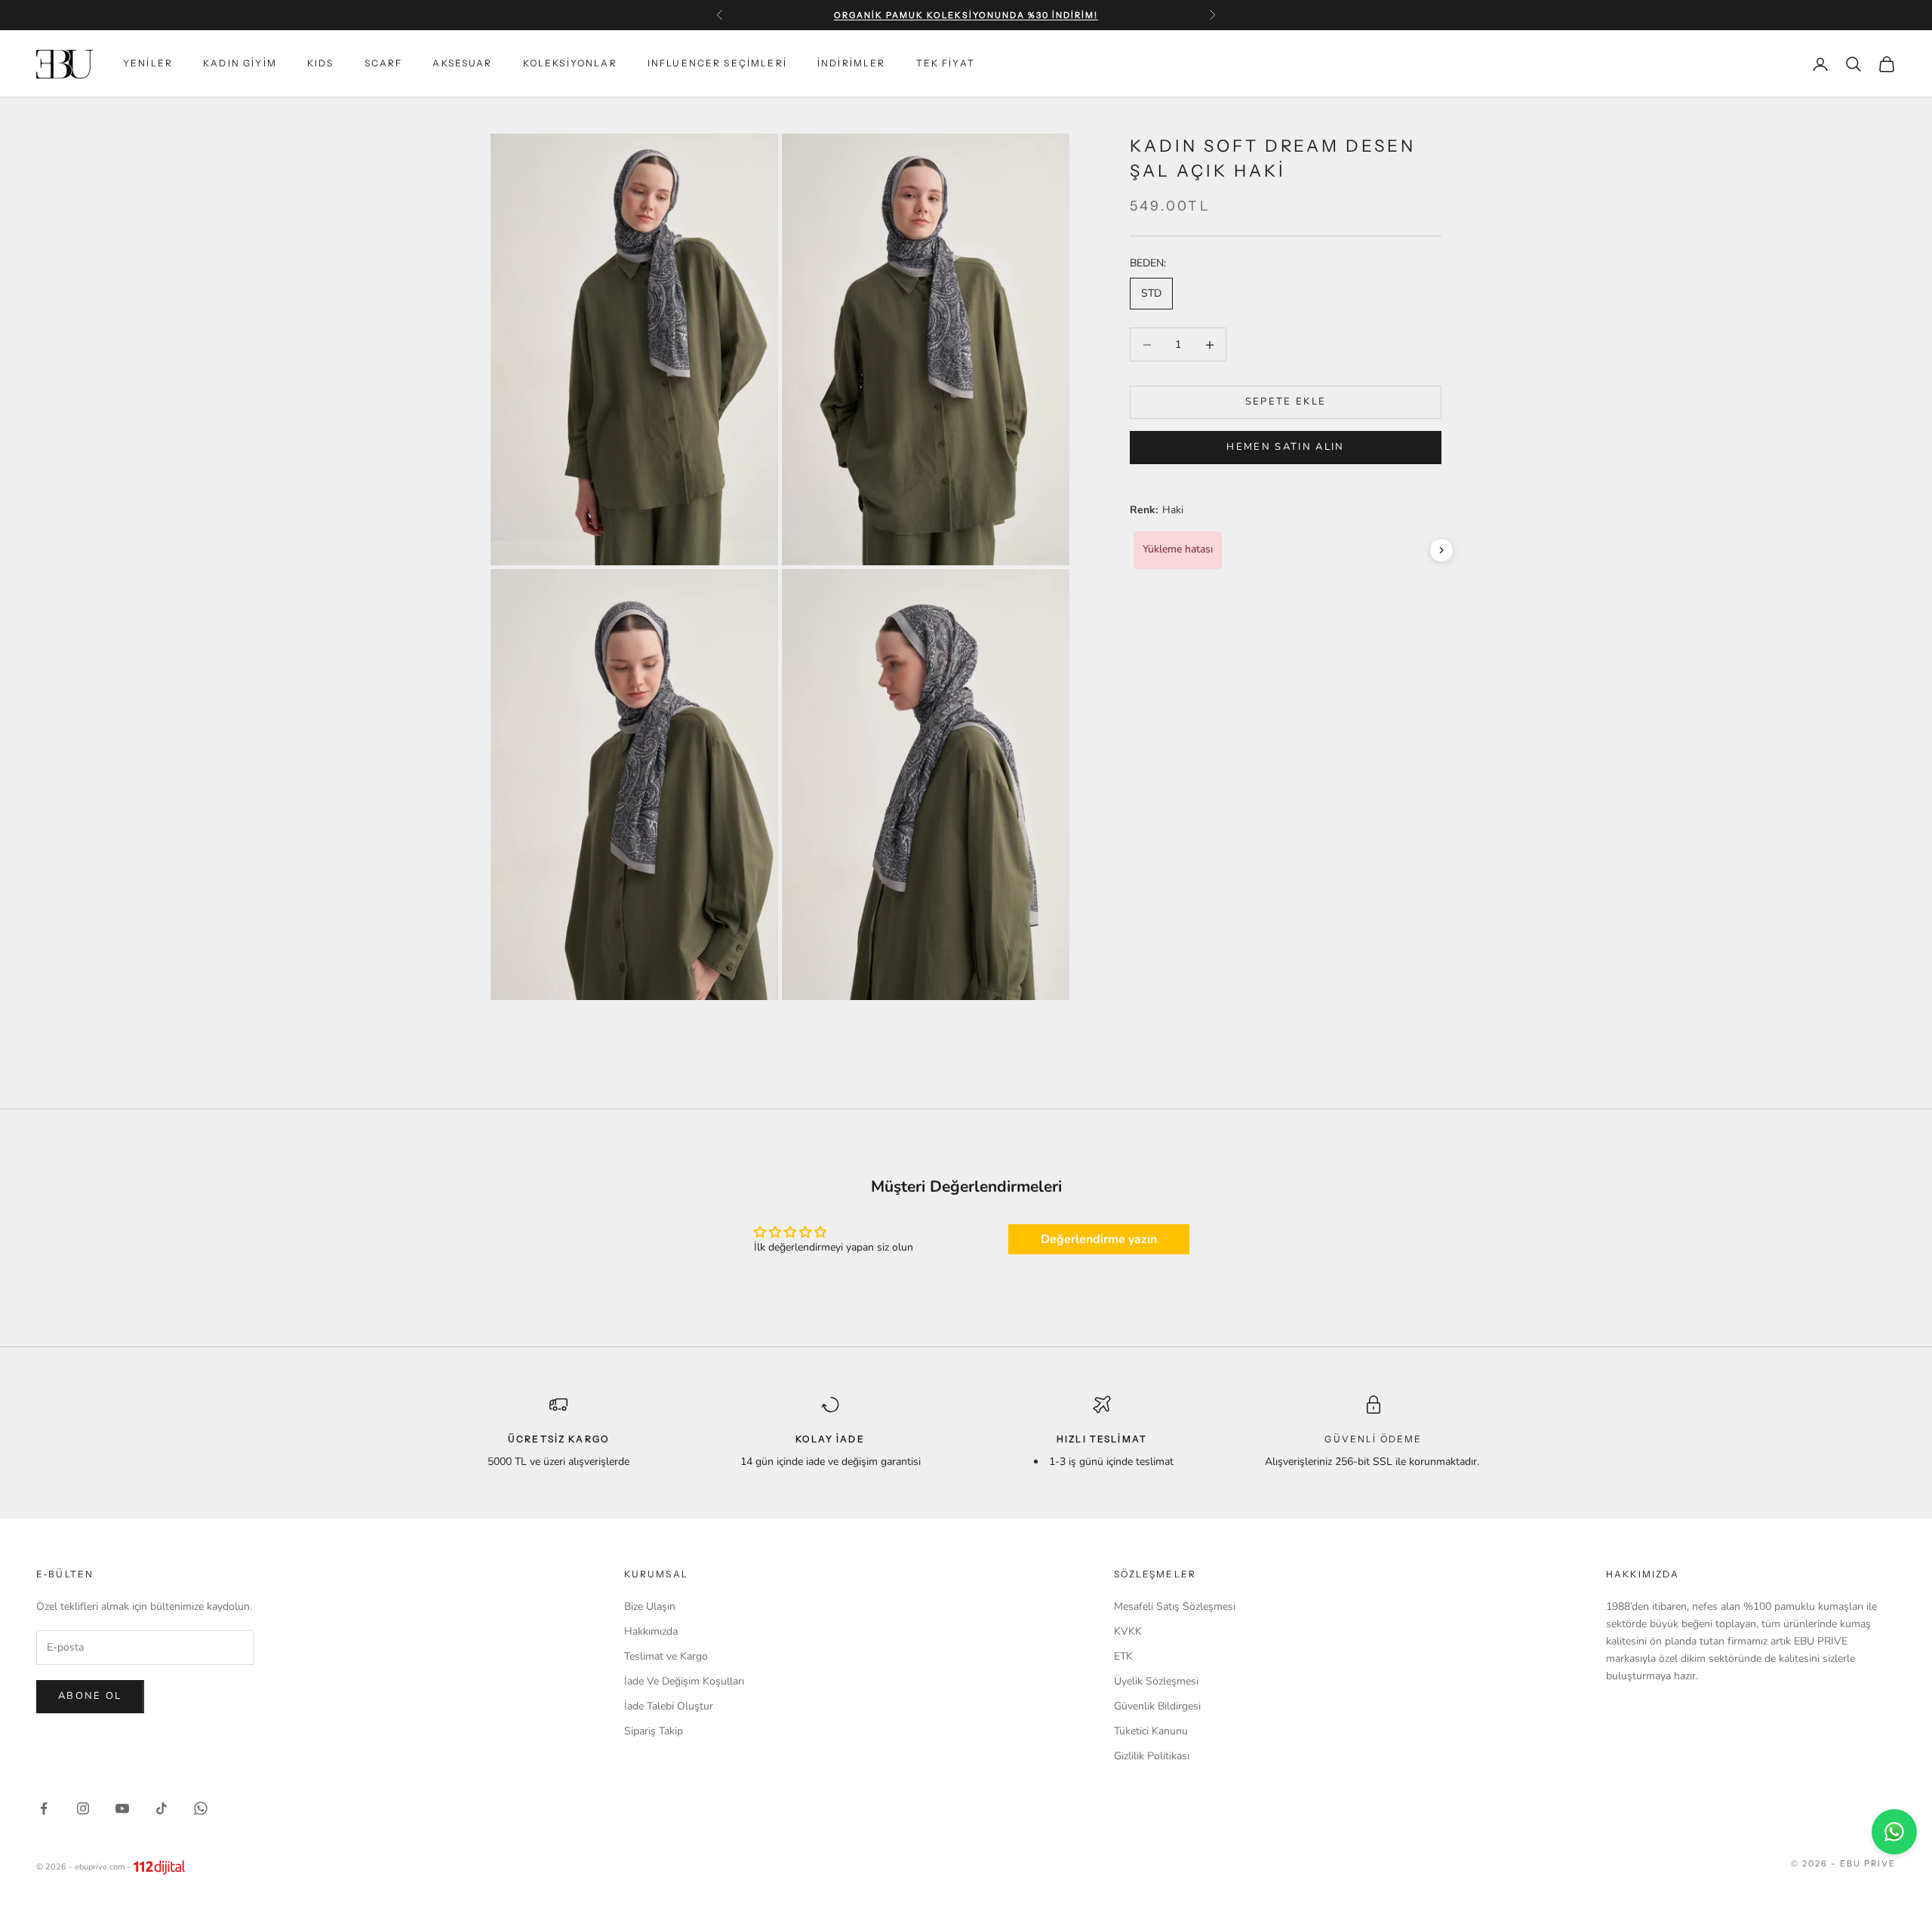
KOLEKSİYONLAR (570, 64)
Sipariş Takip (654, 1731)
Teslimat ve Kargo (666, 1656)
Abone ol (90, 1696)
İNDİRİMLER (852, 64)
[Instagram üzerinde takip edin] (83, 1808)
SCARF (384, 64)
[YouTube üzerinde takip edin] (122, 1808)
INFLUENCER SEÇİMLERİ (717, 64)
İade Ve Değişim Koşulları (684, 1681)
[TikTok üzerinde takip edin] (162, 1808)
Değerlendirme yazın (1099, 1239)
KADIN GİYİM (240, 64)
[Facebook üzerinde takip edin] (44, 1808)
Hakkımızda (651, 1631)
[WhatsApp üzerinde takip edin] (201, 1808)
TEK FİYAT (946, 64)
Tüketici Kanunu (1151, 1731)
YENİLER (148, 64)
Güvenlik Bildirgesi (1157, 1706)
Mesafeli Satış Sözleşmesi (1175, 1606)
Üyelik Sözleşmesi (1156, 1681)
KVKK (1128, 1631)
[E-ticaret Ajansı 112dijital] (159, 1867)
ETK (1123, 1656)
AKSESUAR (462, 64)
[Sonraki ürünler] (1441, 550)
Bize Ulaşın (650, 1606)
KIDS (321, 64)
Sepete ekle (1286, 402)
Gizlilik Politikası (1152, 1756)
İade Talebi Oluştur (669, 1706)
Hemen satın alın (1285, 448)
